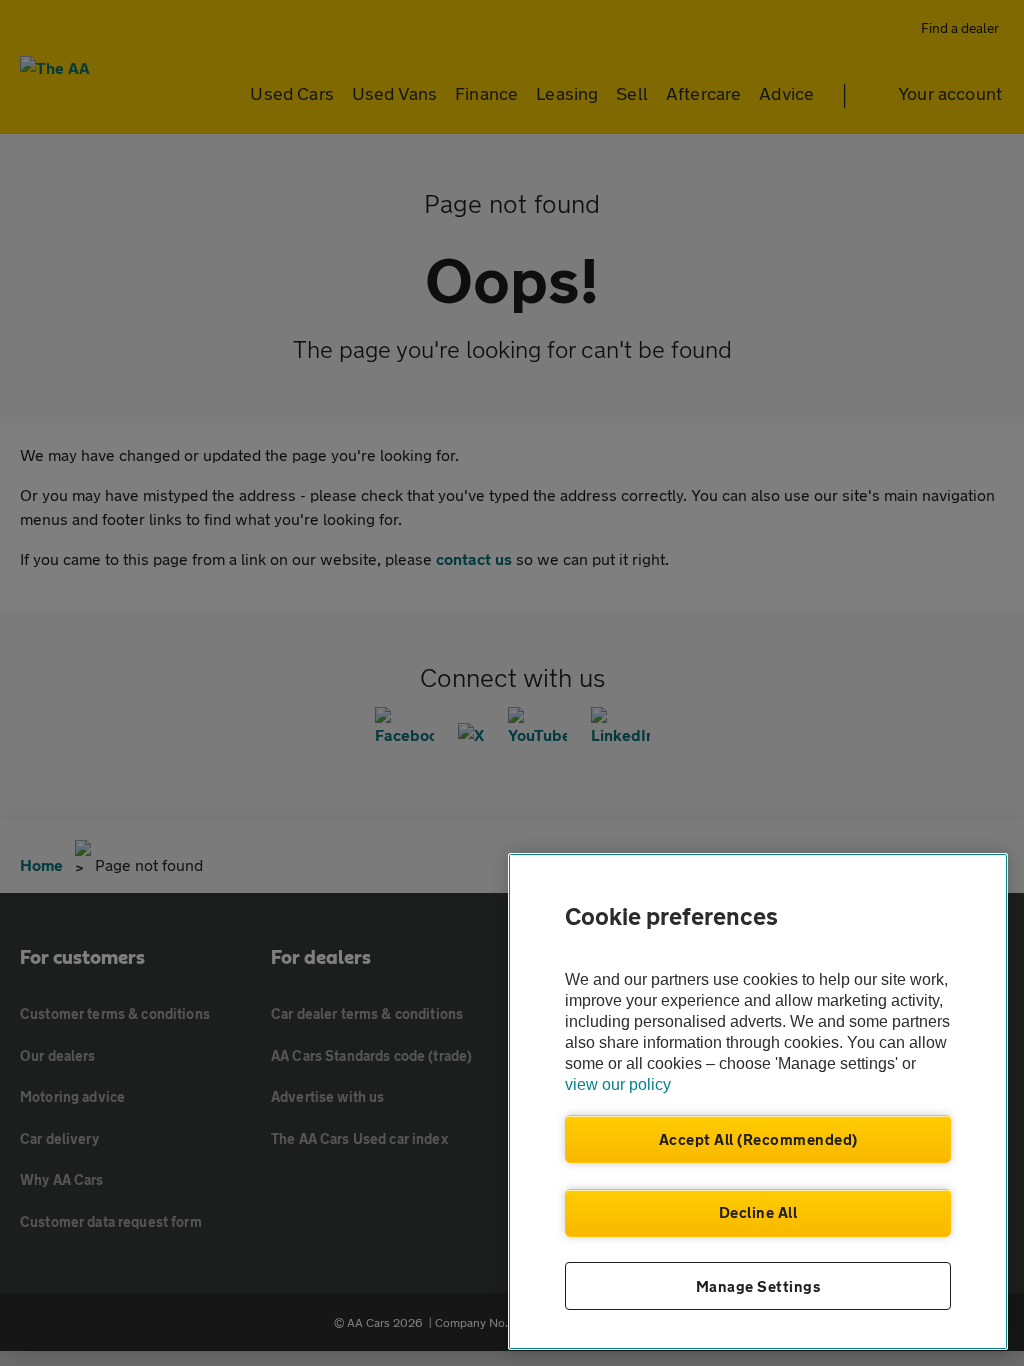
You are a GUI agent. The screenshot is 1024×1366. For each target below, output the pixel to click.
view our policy (618, 1084)
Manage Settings (758, 1286)
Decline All (758, 1212)
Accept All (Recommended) (758, 1139)
